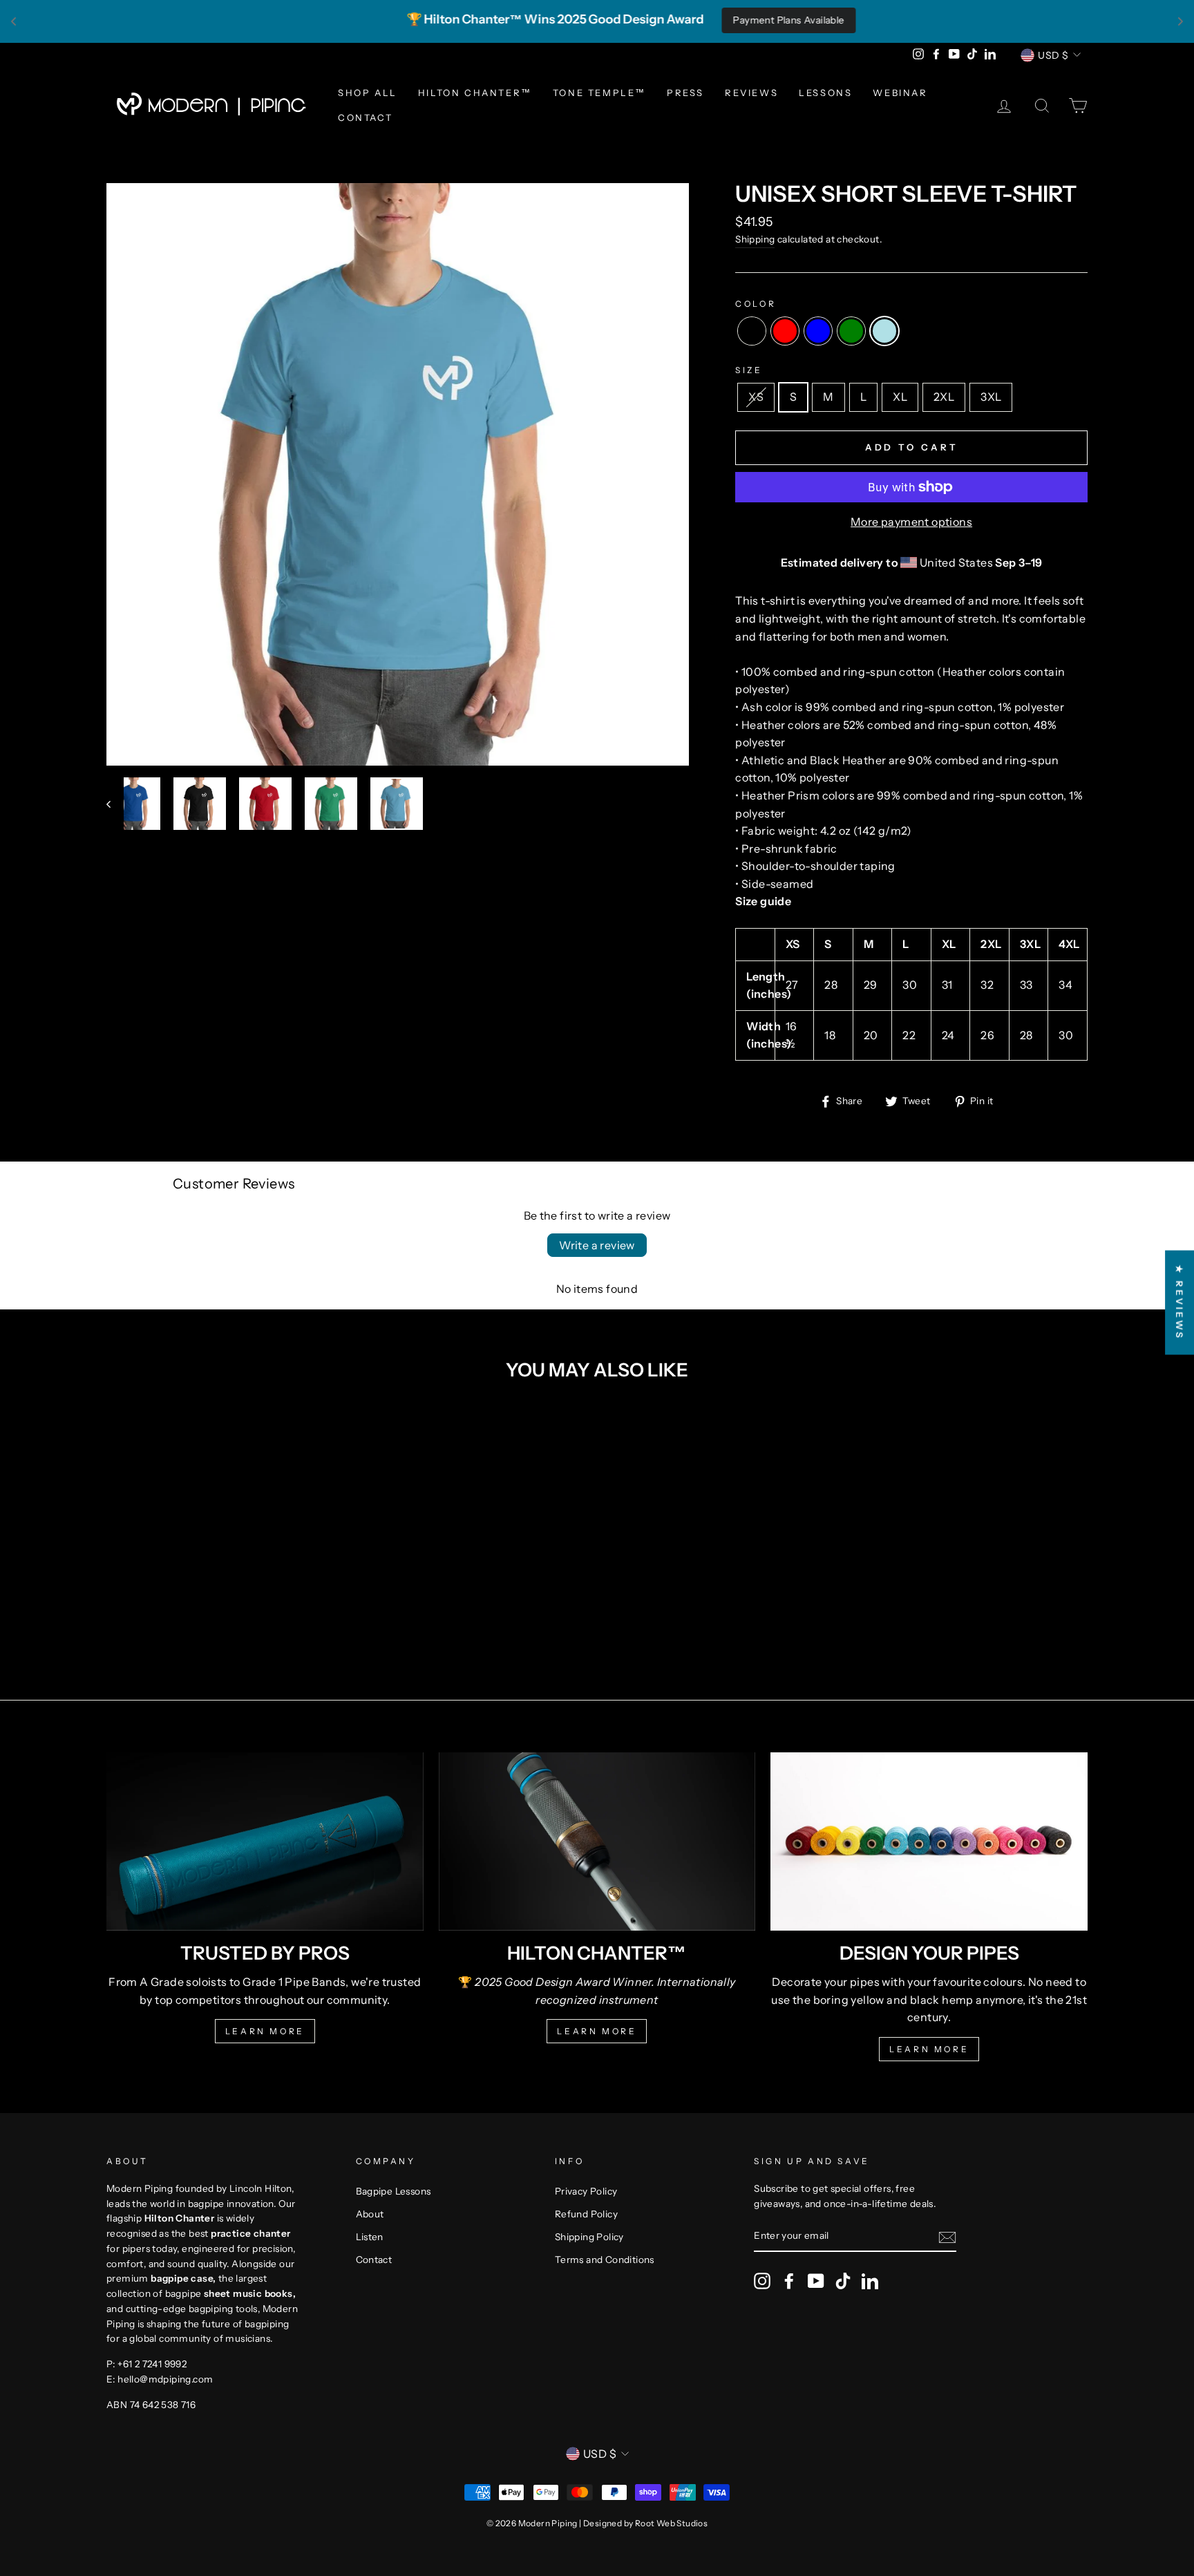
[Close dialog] (849, 1121)
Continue (462, 1440)
